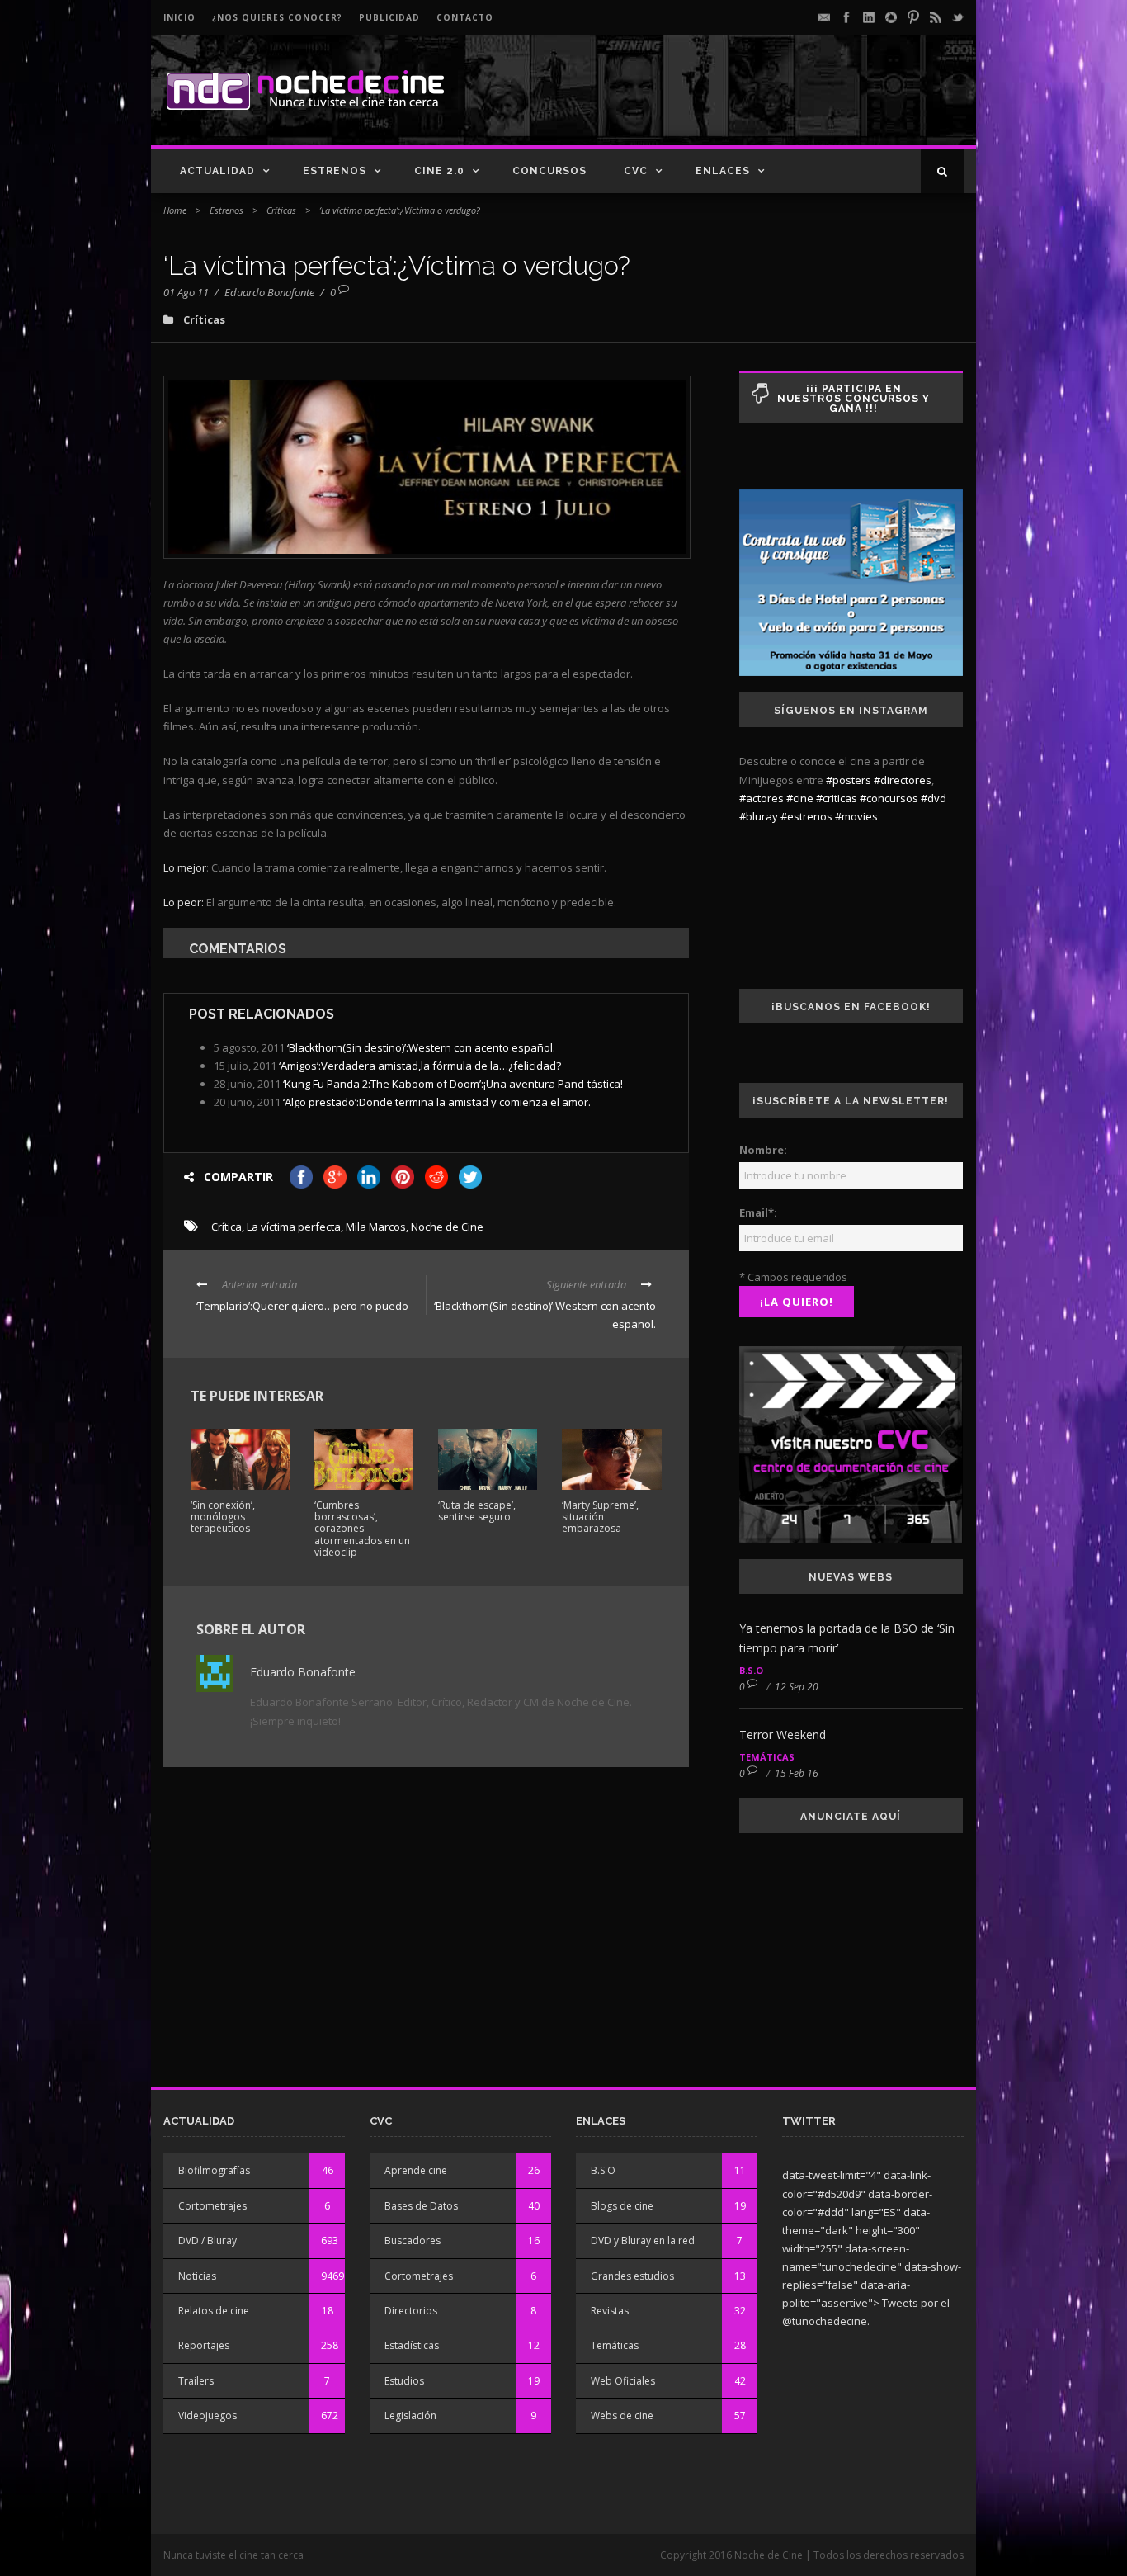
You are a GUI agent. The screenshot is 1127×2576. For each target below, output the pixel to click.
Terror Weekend (783, 1735)
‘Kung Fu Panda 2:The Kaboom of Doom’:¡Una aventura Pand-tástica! (453, 1084)
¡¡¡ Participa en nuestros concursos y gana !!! (854, 399)
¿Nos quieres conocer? (277, 17)
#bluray (759, 816)
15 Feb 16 (797, 1773)
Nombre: (763, 1150)
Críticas (281, 210)
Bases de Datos (421, 2206)
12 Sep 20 (797, 1687)
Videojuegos (207, 2415)
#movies (856, 816)
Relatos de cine (214, 2311)
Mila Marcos (376, 1227)
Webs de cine (622, 2415)
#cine (800, 798)
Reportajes (204, 2345)
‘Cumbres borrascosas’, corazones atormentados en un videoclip (362, 1529)
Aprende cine (416, 2170)
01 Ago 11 (186, 292)
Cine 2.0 (439, 171)
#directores (903, 780)
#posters (849, 780)
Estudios (404, 2381)
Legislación (410, 2415)
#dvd (934, 798)
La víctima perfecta (294, 1227)
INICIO (179, 17)
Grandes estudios (632, 2276)
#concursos (889, 798)
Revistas (610, 2311)
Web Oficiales (623, 2381)
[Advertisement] (771, 104)
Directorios (411, 2311)
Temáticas (767, 1757)
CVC (636, 171)
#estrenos (806, 816)
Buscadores (413, 2240)
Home (175, 210)
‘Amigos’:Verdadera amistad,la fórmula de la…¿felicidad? (420, 1066)
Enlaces (723, 171)
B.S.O (751, 1670)
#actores (762, 798)
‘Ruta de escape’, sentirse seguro (477, 1511)
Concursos (549, 171)
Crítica (226, 1227)
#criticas (837, 798)
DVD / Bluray (207, 2240)
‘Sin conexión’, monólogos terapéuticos (223, 1517)
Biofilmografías (214, 2170)
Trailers (196, 2381)
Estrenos (335, 171)
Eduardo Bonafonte (269, 292)
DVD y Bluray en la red (643, 2240)
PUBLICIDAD (389, 17)
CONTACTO (465, 17)
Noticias (197, 2276)
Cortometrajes (212, 2206)
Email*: (758, 1212)
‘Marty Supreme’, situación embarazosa (600, 1517)
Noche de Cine (447, 1227)
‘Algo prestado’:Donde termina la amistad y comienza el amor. (437, 1102)
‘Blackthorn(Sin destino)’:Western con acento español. (421, 1047)
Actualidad (217, 171)
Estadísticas (412, 2345)
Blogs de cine (622, 2206)
